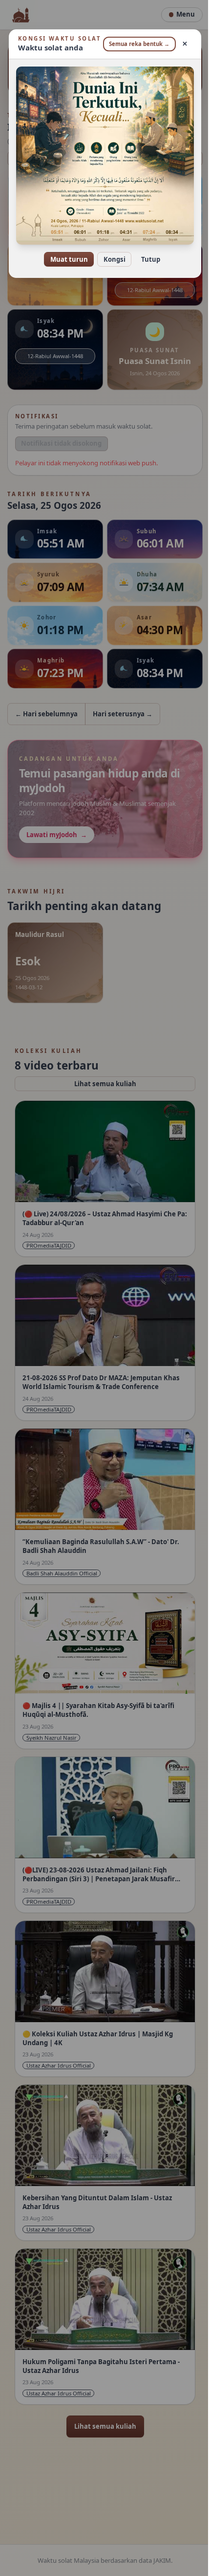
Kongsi (111, 260)
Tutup (147, 260)
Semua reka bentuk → (134, 48)
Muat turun (65, 260)
